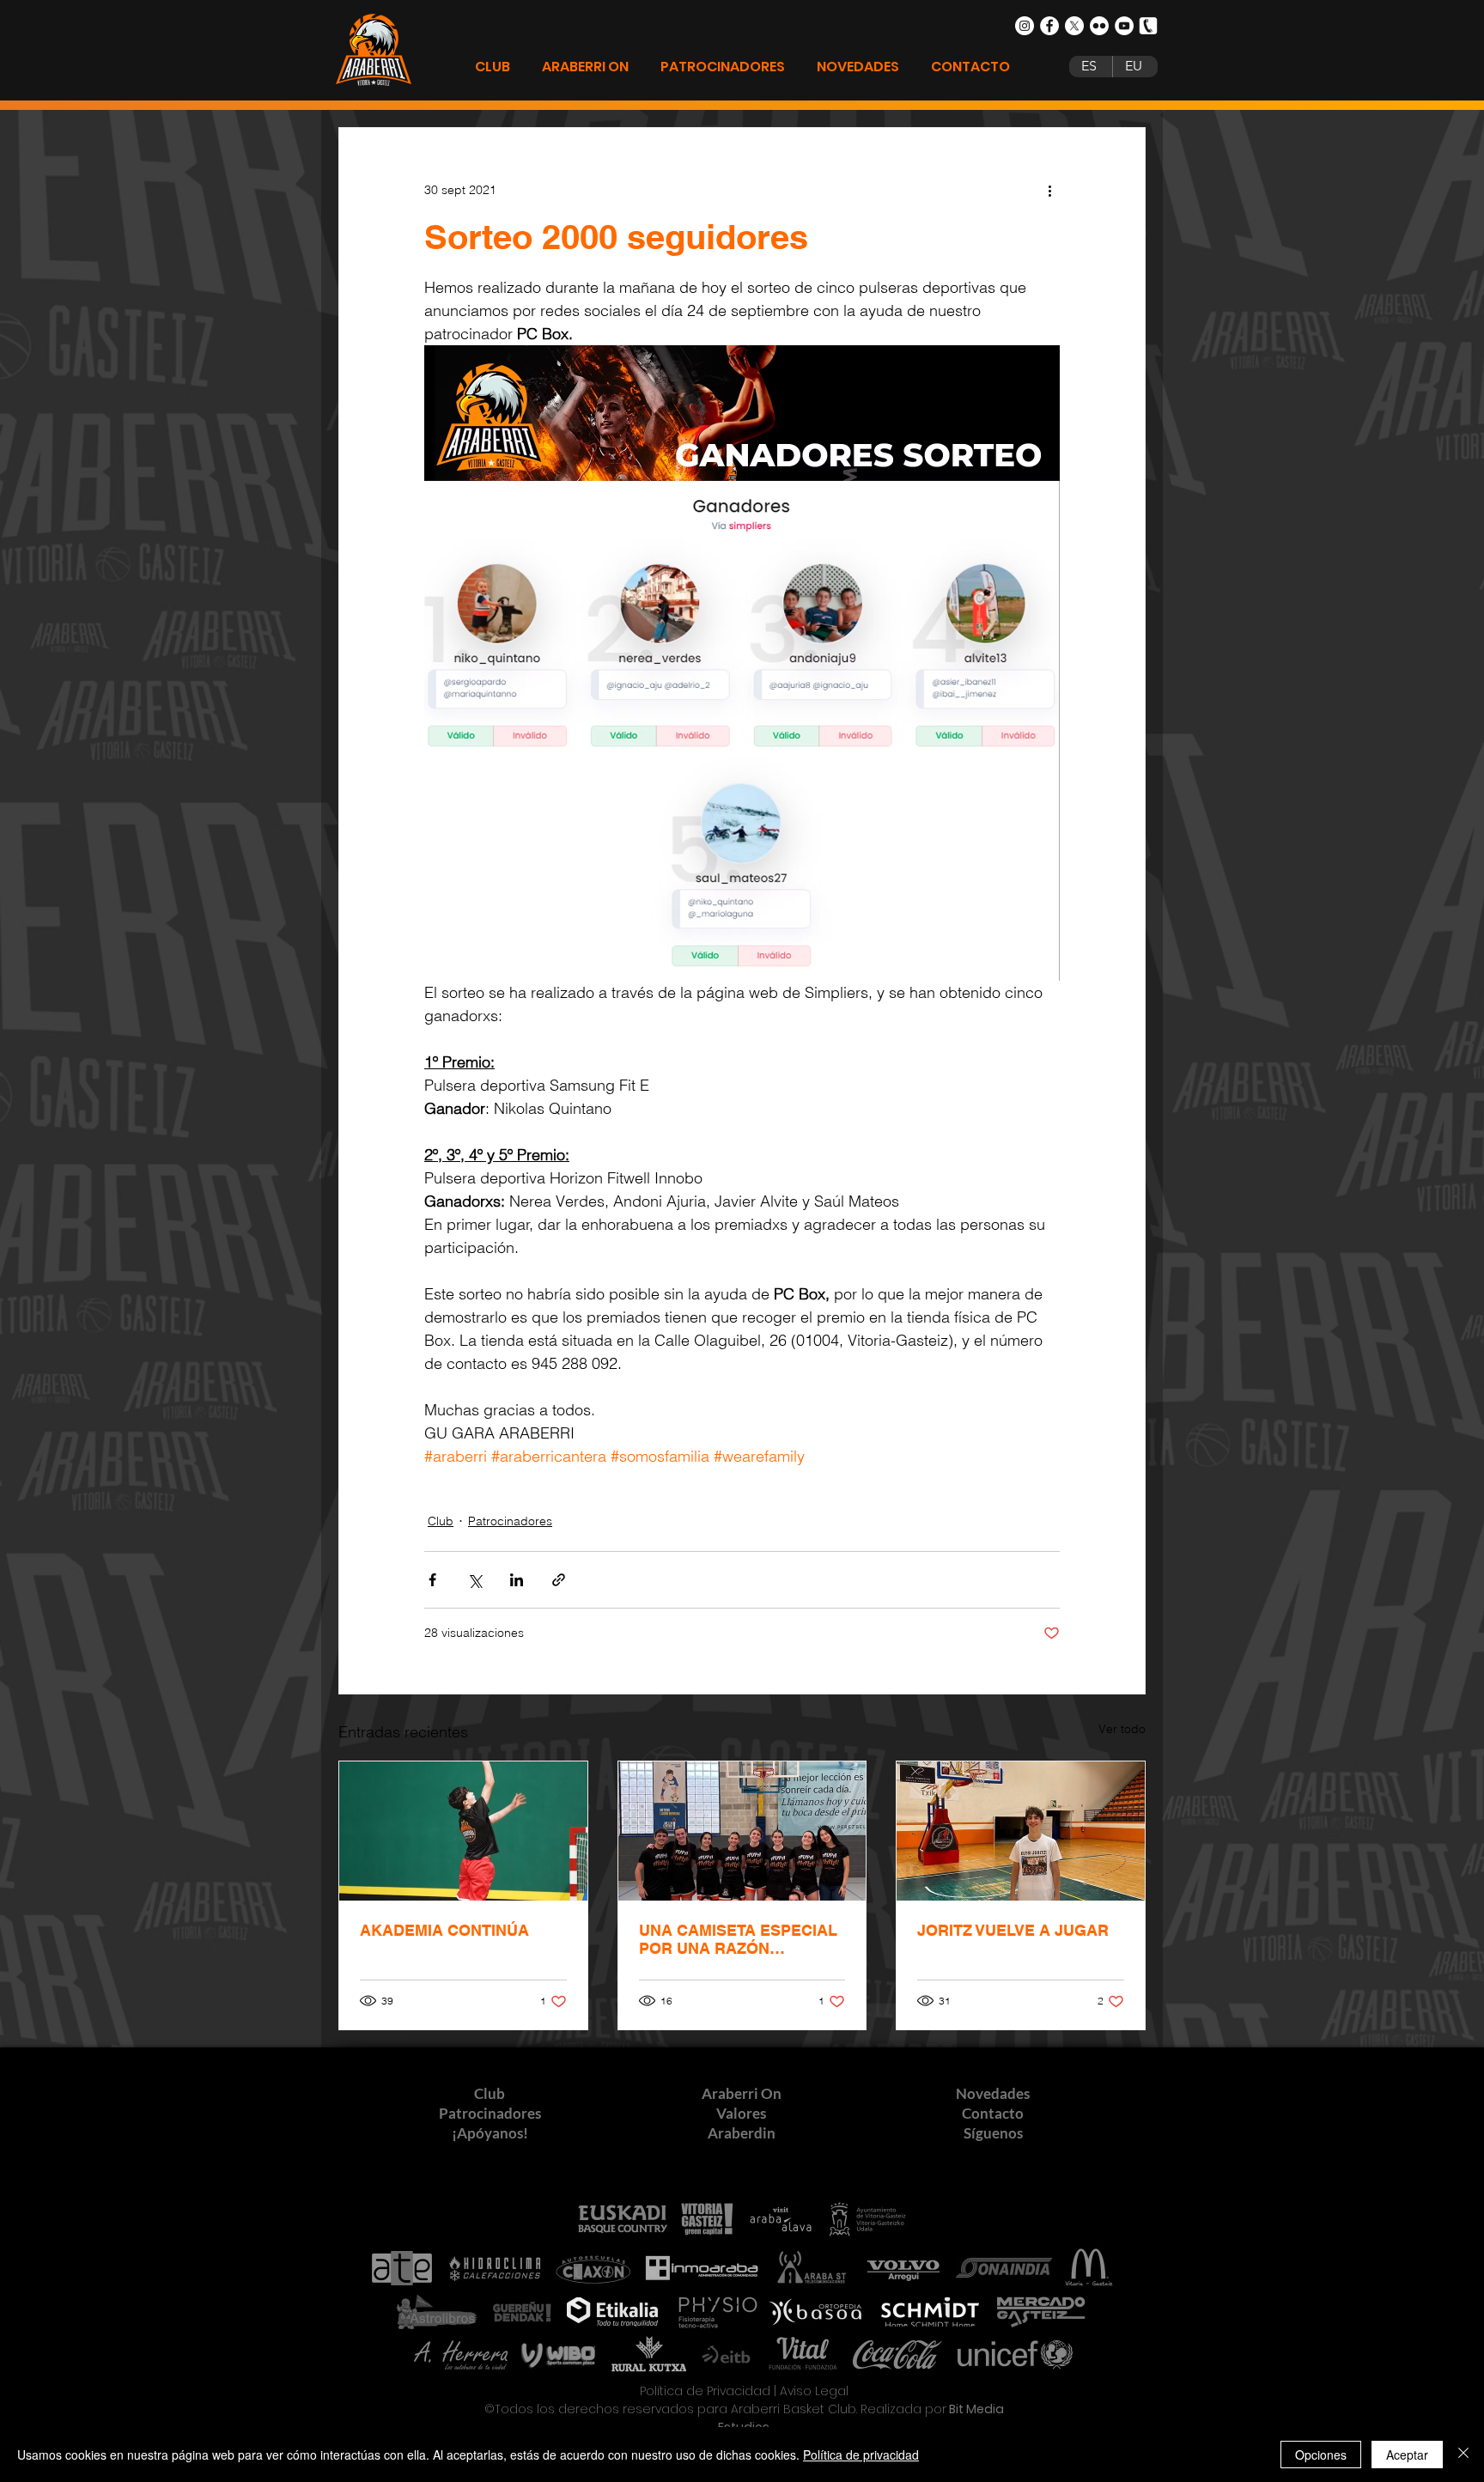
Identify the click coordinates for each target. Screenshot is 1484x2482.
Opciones (1321, 2455)
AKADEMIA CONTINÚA (444, 1930)
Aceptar (1407, 2455)
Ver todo (1122, 1729)
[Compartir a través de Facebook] (432, 1580)
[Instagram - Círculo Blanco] (1025, 26)
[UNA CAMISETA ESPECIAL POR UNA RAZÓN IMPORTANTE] (742, 1831)
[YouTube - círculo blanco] (1124, 26)
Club (441, 1521)
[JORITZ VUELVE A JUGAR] (1021, 1831)
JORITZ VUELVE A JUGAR (1013, 1930)
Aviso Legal (814, 2391)
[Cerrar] (1463, 2455)
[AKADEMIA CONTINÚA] (463, 1831)
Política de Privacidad (705, 2391)
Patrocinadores (510, 1521)
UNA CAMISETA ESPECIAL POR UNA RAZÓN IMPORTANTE (738, 1939)
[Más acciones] (1049, 190)
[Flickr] (1099, 26)
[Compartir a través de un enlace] (559, 1580)
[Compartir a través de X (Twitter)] (474, 1580)
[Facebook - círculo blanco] (1049, 26)
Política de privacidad (861, 2455)
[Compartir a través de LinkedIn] (517, 1580)
